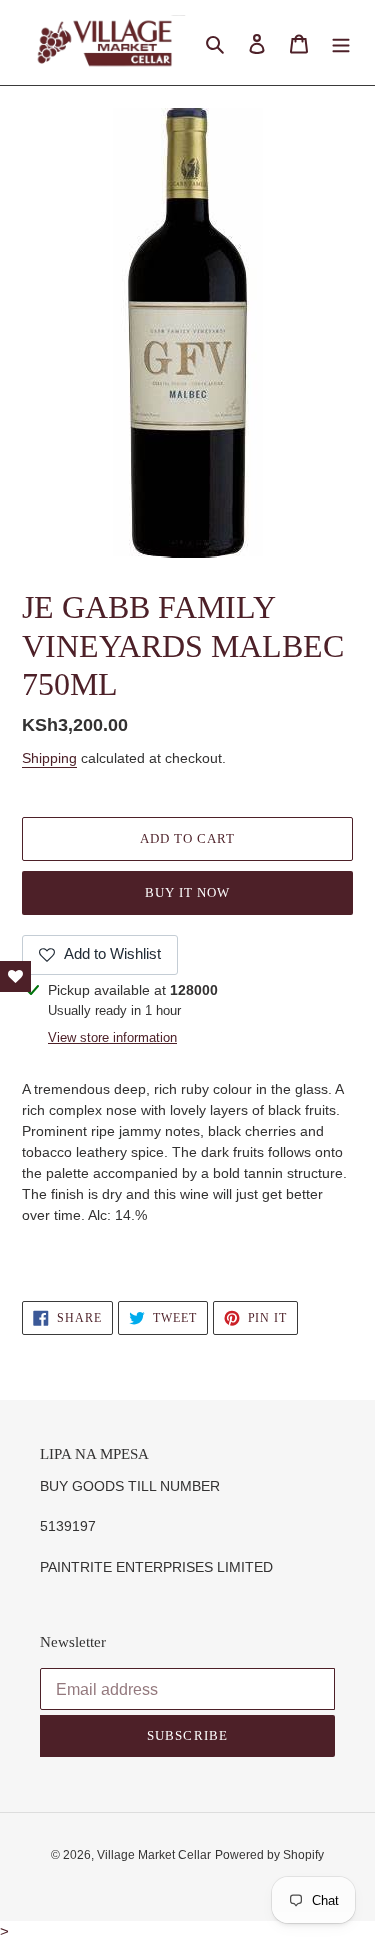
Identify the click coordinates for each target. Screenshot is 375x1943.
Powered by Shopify (269, 1855)
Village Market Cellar (154, 1855)
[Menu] (341, 42)
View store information (112, 1037)
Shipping (49, 758)
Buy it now (187, 892)
